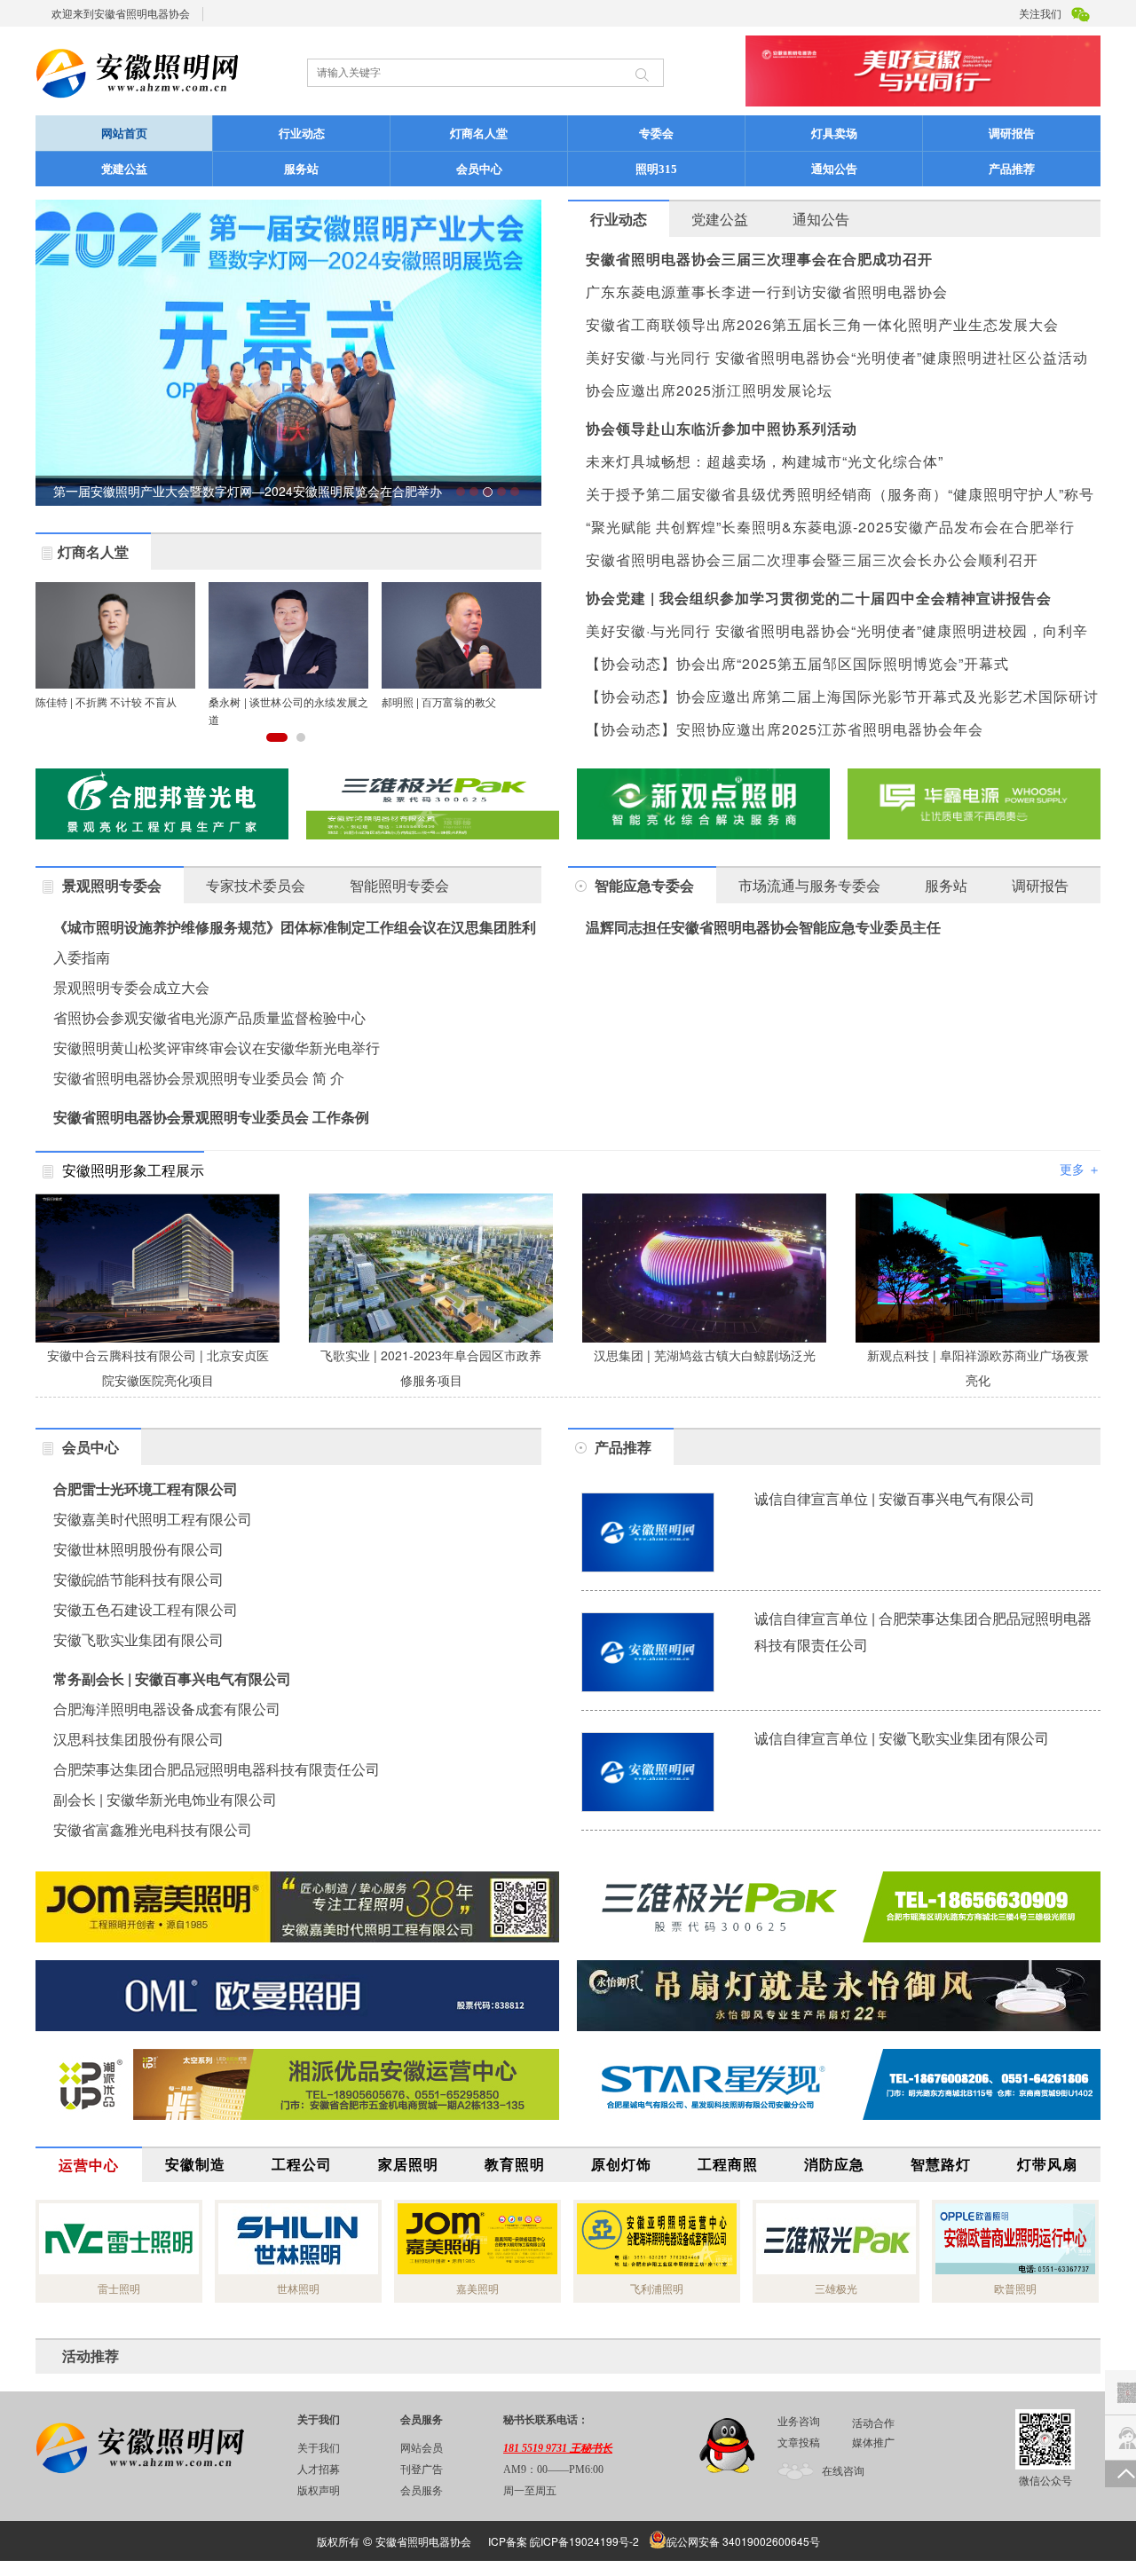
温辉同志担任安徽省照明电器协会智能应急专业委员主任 (763, 927)
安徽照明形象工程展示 (133, 1170)
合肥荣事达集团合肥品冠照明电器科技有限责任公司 (217, 1769)
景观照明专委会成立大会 (131, 987)
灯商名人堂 (479, 134)
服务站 (301, 169)
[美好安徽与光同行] (839, 1907)
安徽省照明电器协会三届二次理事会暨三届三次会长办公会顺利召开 (812, 559)
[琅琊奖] (974, 804)
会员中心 (479, 169)
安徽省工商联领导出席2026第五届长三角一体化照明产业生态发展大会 (822, 324)
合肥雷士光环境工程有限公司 (146, 1489)
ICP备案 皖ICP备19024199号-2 (564, 2541)
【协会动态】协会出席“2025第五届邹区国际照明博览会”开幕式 (797, 663)
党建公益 (124, 169)
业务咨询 (799, 2422)
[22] (297, 1907)
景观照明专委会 (112, 885)
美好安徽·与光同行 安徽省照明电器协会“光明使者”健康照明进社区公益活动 (837, 357)
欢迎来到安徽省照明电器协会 (121, 13)
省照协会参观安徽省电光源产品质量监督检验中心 (209, 1017)
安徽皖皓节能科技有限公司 (138, 1579)
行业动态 (302, 134)
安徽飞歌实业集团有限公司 (138, 1639)
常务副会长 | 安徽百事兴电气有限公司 (172, 1678)
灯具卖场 (834, 134)
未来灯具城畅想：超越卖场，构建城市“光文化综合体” (765, 461)
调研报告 (1012, 134)
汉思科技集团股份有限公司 (138, 1739)
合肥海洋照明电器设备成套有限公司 (167, 1709)
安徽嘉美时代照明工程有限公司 (153, 1519)
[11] (433, 804)
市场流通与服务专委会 (809, 885)
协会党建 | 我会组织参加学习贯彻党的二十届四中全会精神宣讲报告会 (819, 598)
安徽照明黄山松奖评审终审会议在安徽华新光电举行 (217, 1048)
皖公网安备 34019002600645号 (743, 2541)
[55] (297, 1996)
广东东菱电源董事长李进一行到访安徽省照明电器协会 (767, 291)
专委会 (656, 134)
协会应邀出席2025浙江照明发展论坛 (709, 390)
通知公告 (834, 169)
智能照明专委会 (399, 885)
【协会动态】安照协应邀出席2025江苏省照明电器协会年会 (785, 729)
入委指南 (82, 957)
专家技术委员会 (256, 885)
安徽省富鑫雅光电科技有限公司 (153, 1829)
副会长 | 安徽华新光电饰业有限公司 (165, 1799)
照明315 (656, 169)
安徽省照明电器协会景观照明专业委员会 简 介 (199, 1078)
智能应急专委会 (644, 885)
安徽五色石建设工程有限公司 (146, 1609)
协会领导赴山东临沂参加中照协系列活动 (722, 428)
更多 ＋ (1080, 1169)
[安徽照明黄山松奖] (162, 804)
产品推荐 (1012, 169)
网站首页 (124, 134)
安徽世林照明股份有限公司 (138, 1549)
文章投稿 (799, 2443)
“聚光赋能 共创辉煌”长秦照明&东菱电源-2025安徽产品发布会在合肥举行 (830, 527)
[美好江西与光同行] (839, 1996)
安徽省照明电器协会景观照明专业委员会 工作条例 (211, 1117)
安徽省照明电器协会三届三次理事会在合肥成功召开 (759, 259)
